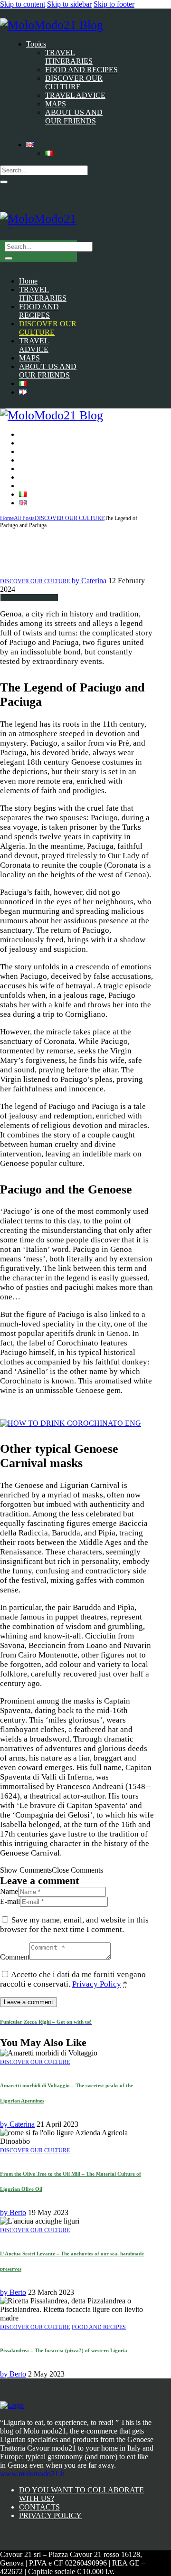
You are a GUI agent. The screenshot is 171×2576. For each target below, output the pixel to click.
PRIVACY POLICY (50, 2515)
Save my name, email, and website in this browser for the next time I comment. (74, 1925)
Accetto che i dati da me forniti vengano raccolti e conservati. (73, 1979)
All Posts (24, 518)
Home (7, 518)
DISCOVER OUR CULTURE (70, 518)
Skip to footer (114, 4)
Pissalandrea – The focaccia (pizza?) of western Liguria (64, 2350)
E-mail (10, 1901)
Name (9, 1891)
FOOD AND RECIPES (99, 2327)
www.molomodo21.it (32, 2474)
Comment (15, 1957)
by (89, 581)
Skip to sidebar (69, 4)
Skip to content (23, 4)
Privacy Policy (97, 1984)
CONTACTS (39, 2507)
